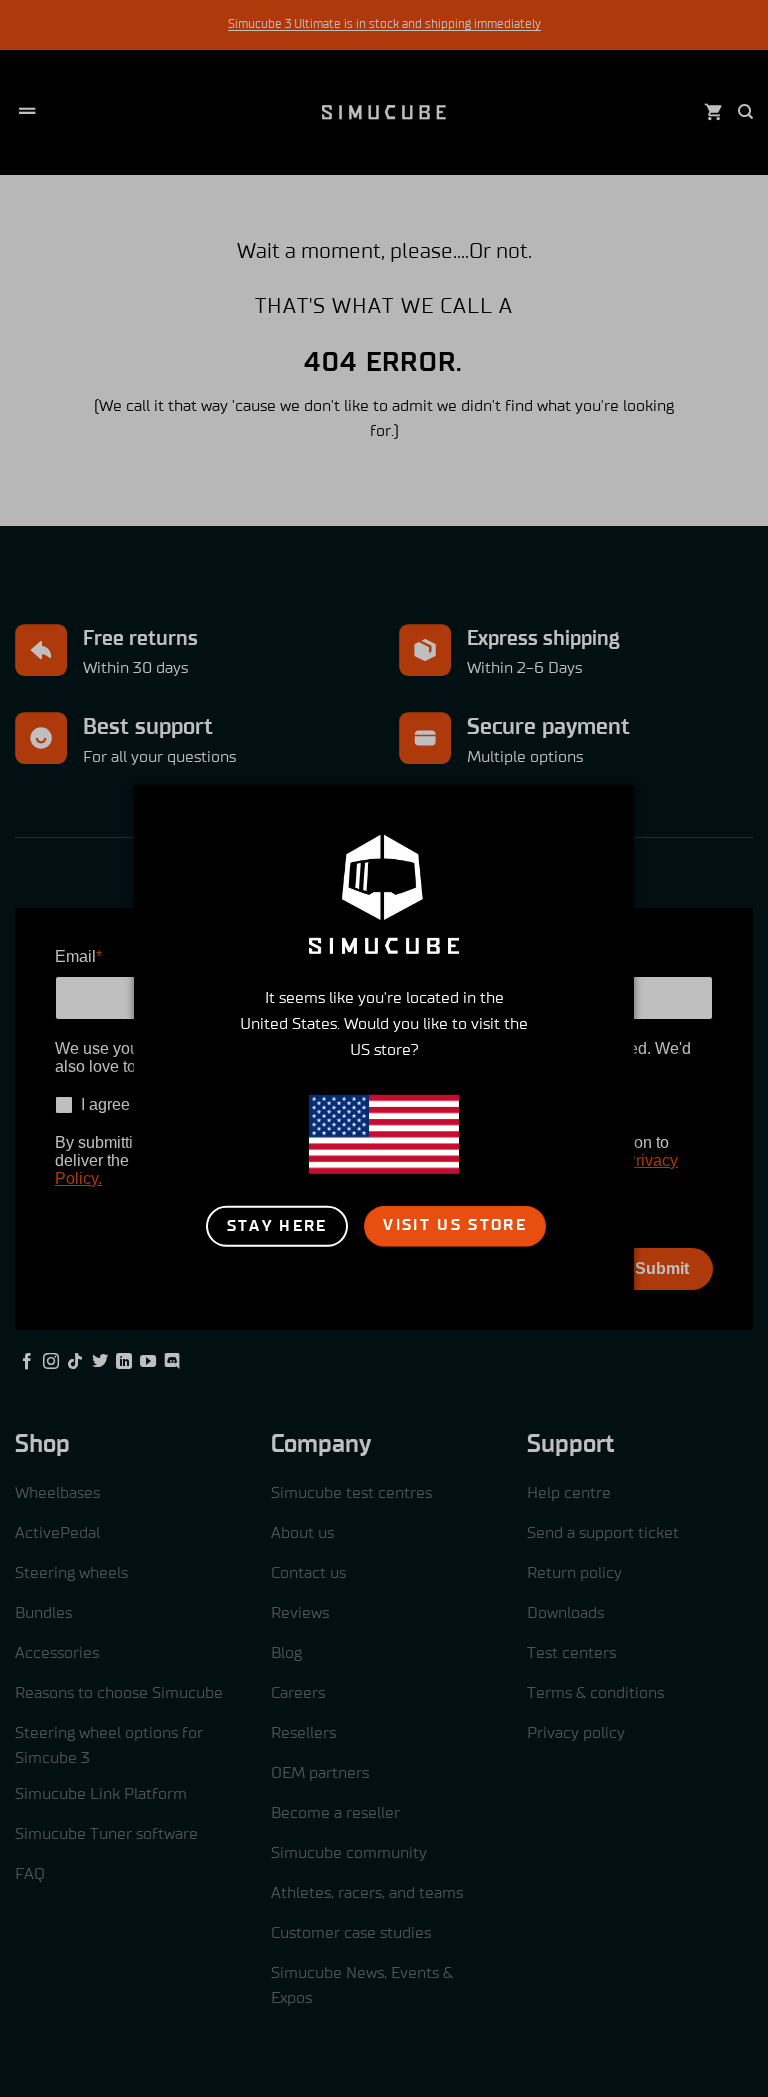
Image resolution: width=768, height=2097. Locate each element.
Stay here (277, 1226)
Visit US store (455, 1225)
